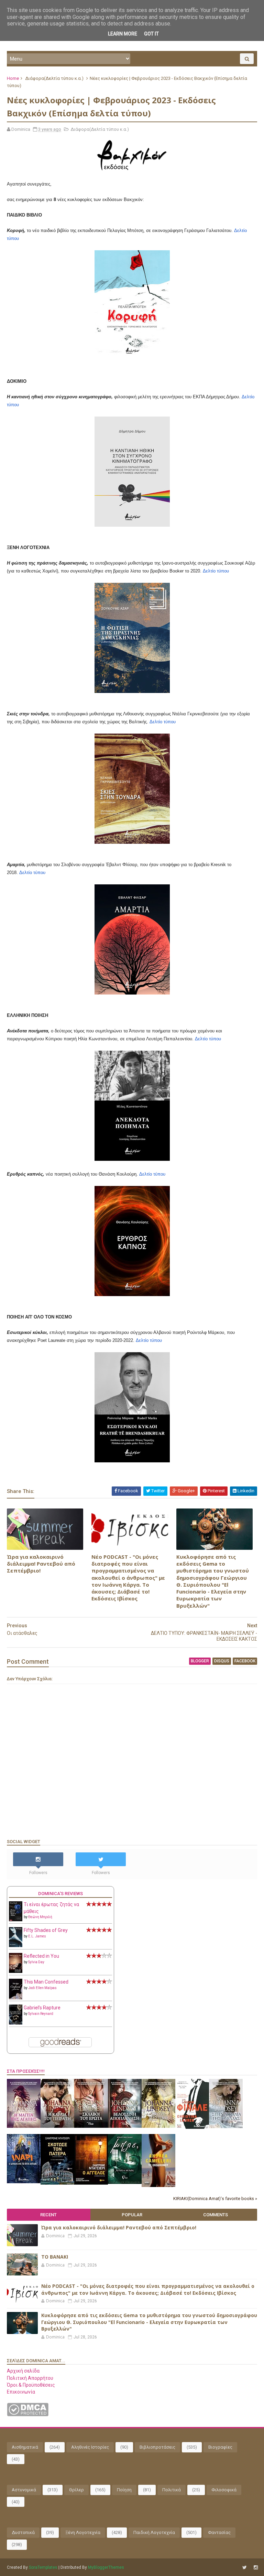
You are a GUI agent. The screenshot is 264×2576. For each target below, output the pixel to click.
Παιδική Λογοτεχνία (154, 2532)
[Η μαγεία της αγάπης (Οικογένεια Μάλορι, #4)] (24, 2126)
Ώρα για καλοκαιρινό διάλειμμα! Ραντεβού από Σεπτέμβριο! (41, 1564)
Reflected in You (41, 1956)
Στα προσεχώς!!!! (26, 2071)
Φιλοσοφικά (224, 2490)
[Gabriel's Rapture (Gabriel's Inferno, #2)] (16, 2023)
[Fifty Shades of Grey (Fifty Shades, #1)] (16, 1945)
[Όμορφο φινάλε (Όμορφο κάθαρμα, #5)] (192, 2127)
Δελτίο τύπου (216, 571)
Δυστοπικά (23, 2532)
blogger (200, 1661)
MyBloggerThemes (106, 2567)
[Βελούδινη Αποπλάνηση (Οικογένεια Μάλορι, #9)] (125, 2126)
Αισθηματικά (25, 2447)
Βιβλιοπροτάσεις (157, 2447)
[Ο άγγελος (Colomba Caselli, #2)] (91, 2183)
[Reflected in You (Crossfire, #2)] (16, 1971)
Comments (216, 2215)
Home (13, 78)
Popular (132, 2215)
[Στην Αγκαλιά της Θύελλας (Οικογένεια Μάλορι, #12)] (226, 2126)
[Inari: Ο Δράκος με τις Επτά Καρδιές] (24, 2181)
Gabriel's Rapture (42, 2008)
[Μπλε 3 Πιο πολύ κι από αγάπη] (125, 2182)
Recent (48, 2215)
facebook (245, 1661)
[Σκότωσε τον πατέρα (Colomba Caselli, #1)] (57, 2183)
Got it (151, 34)
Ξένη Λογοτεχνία (83, 2532)
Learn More (123, 34)
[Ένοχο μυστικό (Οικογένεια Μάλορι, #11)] (158, 2126)
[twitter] (245, 2568)
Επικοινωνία (21, 2392)
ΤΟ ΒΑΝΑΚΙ (55, 2257)
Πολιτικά (172, 2490)
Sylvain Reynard (41, 2014)
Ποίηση (124, 2490)
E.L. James (37, 1936)
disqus (222, 1661)
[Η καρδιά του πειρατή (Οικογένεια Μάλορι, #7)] (57, 2126)
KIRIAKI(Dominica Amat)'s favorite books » (215, 2199)
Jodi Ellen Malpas (42, 1988)
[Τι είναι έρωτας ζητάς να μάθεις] (16, 1920)
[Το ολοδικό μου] (158, 2185)
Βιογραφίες (220, 2447)
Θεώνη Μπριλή (40, 1917)
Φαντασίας (219, 2532)
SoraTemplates (43, 2567)
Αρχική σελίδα (23, 2371)
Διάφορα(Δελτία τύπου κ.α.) (54, 78)
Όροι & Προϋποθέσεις (31, 2385)
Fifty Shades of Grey (46, 1930)
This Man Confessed (46, 1982)
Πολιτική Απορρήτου (30, 2378)
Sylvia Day (36, 1962)
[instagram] (256, 2568)
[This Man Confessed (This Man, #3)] (16, 1998)
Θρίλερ (76, 2490)
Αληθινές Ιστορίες (90, 2447)
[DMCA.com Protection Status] (28, 2415)
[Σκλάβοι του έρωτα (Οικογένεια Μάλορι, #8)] (91, 2126)
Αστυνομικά (24, 2490)
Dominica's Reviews (60, 1894)
